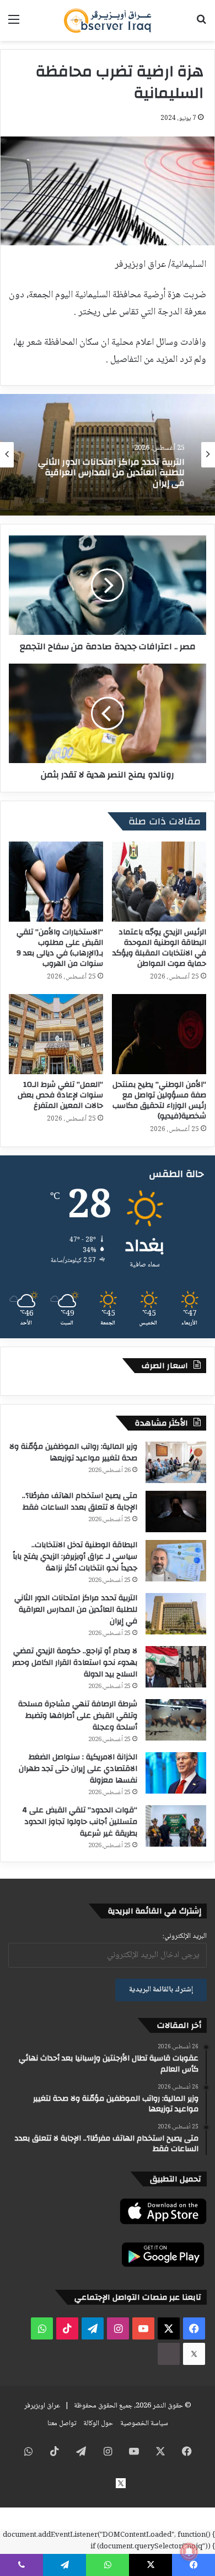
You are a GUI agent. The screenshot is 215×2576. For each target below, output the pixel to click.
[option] (108, 455)
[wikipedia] (169, 2354)
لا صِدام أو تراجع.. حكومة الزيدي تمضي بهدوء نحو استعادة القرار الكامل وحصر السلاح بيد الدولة (75, 1663)
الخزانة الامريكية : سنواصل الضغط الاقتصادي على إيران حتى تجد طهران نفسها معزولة (78, 1769)
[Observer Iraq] (108, 20)
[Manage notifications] (189, 2552)
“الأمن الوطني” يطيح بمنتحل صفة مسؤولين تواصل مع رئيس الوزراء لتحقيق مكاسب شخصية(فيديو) (159, 1100)
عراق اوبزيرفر (42, 2406)
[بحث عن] (201, 25)
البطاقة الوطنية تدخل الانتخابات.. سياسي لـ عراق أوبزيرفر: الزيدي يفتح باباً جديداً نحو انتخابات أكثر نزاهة (75, 1557)
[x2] (194, 2354)
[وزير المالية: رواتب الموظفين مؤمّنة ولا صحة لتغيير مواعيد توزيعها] (176, 1462)
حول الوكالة (98, 2423)
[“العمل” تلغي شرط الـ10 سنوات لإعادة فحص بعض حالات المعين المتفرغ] (56, 1034)
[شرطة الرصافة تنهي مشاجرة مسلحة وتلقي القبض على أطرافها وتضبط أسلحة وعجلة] (176, 1720)
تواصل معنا (62, 2423)
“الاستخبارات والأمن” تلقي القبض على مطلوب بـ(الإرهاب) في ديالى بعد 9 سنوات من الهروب (60, 948)
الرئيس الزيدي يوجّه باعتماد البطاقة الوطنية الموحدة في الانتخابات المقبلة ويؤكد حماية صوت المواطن (159, 948)
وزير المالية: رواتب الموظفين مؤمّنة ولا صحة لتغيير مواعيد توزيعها (73, 1452)
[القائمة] (14, 25)
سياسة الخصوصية (144, 2423)
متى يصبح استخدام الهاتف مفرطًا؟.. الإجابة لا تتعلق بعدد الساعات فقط (80, 1502)
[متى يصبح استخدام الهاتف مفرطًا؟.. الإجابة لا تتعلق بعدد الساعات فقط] (176, 1512)
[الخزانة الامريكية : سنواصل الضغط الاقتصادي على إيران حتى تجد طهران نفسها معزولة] (176, 1773)
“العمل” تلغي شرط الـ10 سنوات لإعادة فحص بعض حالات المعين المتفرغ (60, 1095)
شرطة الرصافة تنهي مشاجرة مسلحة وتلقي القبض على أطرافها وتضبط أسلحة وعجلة (78, 1716)
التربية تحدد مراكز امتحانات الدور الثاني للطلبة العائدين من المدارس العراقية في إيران (76, 1610)
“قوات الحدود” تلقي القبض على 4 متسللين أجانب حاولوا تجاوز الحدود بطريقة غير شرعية (80, 1822)
